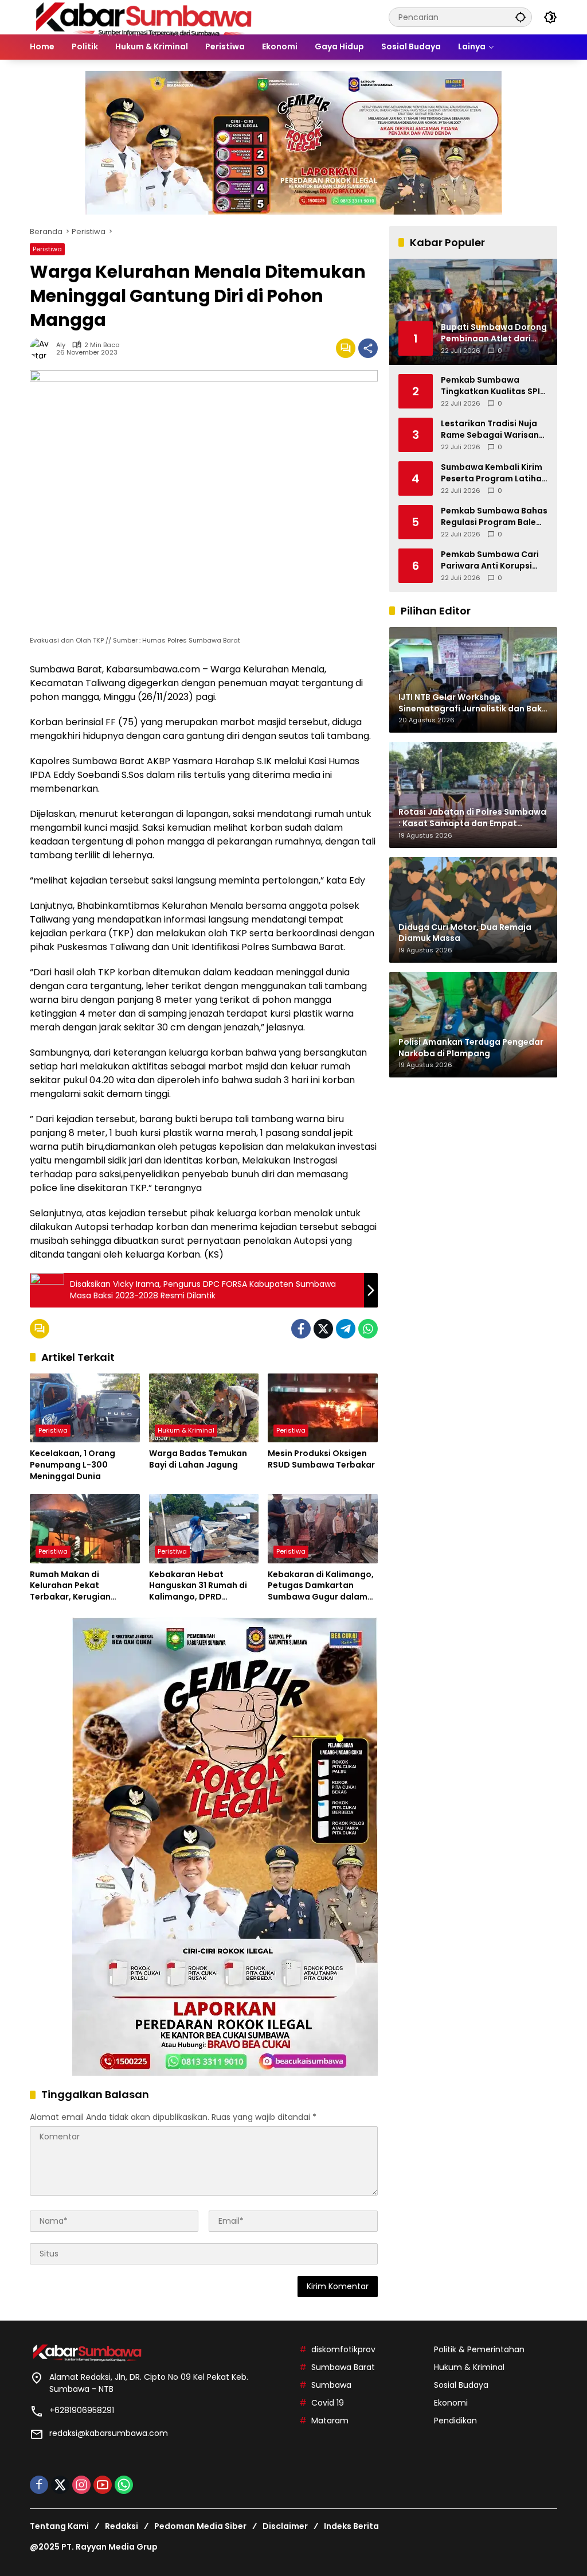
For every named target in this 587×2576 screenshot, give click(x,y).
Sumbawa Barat (343, 2367)
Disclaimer (285, 2526)
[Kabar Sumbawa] (144, 17)
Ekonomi (451, 2403)
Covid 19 (328, 2403)
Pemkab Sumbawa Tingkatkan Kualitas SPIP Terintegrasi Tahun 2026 (493, 386)
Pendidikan (455, 2421)
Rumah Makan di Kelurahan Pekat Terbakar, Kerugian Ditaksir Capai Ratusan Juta (79, 1586)
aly (61, 345)
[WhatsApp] (368, 1329)
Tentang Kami (59, 2526)
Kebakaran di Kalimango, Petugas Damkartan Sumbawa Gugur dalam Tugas (321, 1586)
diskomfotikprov (343, 2349)
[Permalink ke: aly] (43, 348)
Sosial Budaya (461, 2385)
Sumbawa (331, 2385)
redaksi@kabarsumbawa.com (109, 2433)
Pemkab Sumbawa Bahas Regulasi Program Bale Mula (494, 517)
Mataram (330, 2421)
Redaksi (122, 2526)
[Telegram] (346, 1329)
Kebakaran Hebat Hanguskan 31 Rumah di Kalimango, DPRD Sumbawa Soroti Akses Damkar (198, 1586)
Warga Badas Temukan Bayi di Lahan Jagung (198, 1459)
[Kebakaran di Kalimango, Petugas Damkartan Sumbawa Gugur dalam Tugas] (323, 1528)
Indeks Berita (351, 2526)
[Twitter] (323, 1329)
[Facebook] (301, 1329)
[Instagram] (81, 2485)
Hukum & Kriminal (186, 1430)
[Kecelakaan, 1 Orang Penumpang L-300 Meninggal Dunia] (85, 1408)
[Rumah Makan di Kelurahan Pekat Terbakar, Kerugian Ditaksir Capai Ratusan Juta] (85, 1528)
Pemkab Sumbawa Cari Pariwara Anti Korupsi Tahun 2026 (490, 560)
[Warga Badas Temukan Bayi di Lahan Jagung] (204, 1408)
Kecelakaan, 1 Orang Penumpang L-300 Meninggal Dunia (73, 1465)
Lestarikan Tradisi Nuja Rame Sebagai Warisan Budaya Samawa (490, 429)
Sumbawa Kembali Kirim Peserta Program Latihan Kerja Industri (494, 473)
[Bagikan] (368, 348)
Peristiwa (47, 249)
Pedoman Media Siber (200, 2526)
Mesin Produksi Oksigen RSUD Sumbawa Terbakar (321, 1459)
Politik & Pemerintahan (479, 2349)
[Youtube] (103, 2485)
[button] (521, 17)
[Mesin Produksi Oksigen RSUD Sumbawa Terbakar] (323, 1408)
